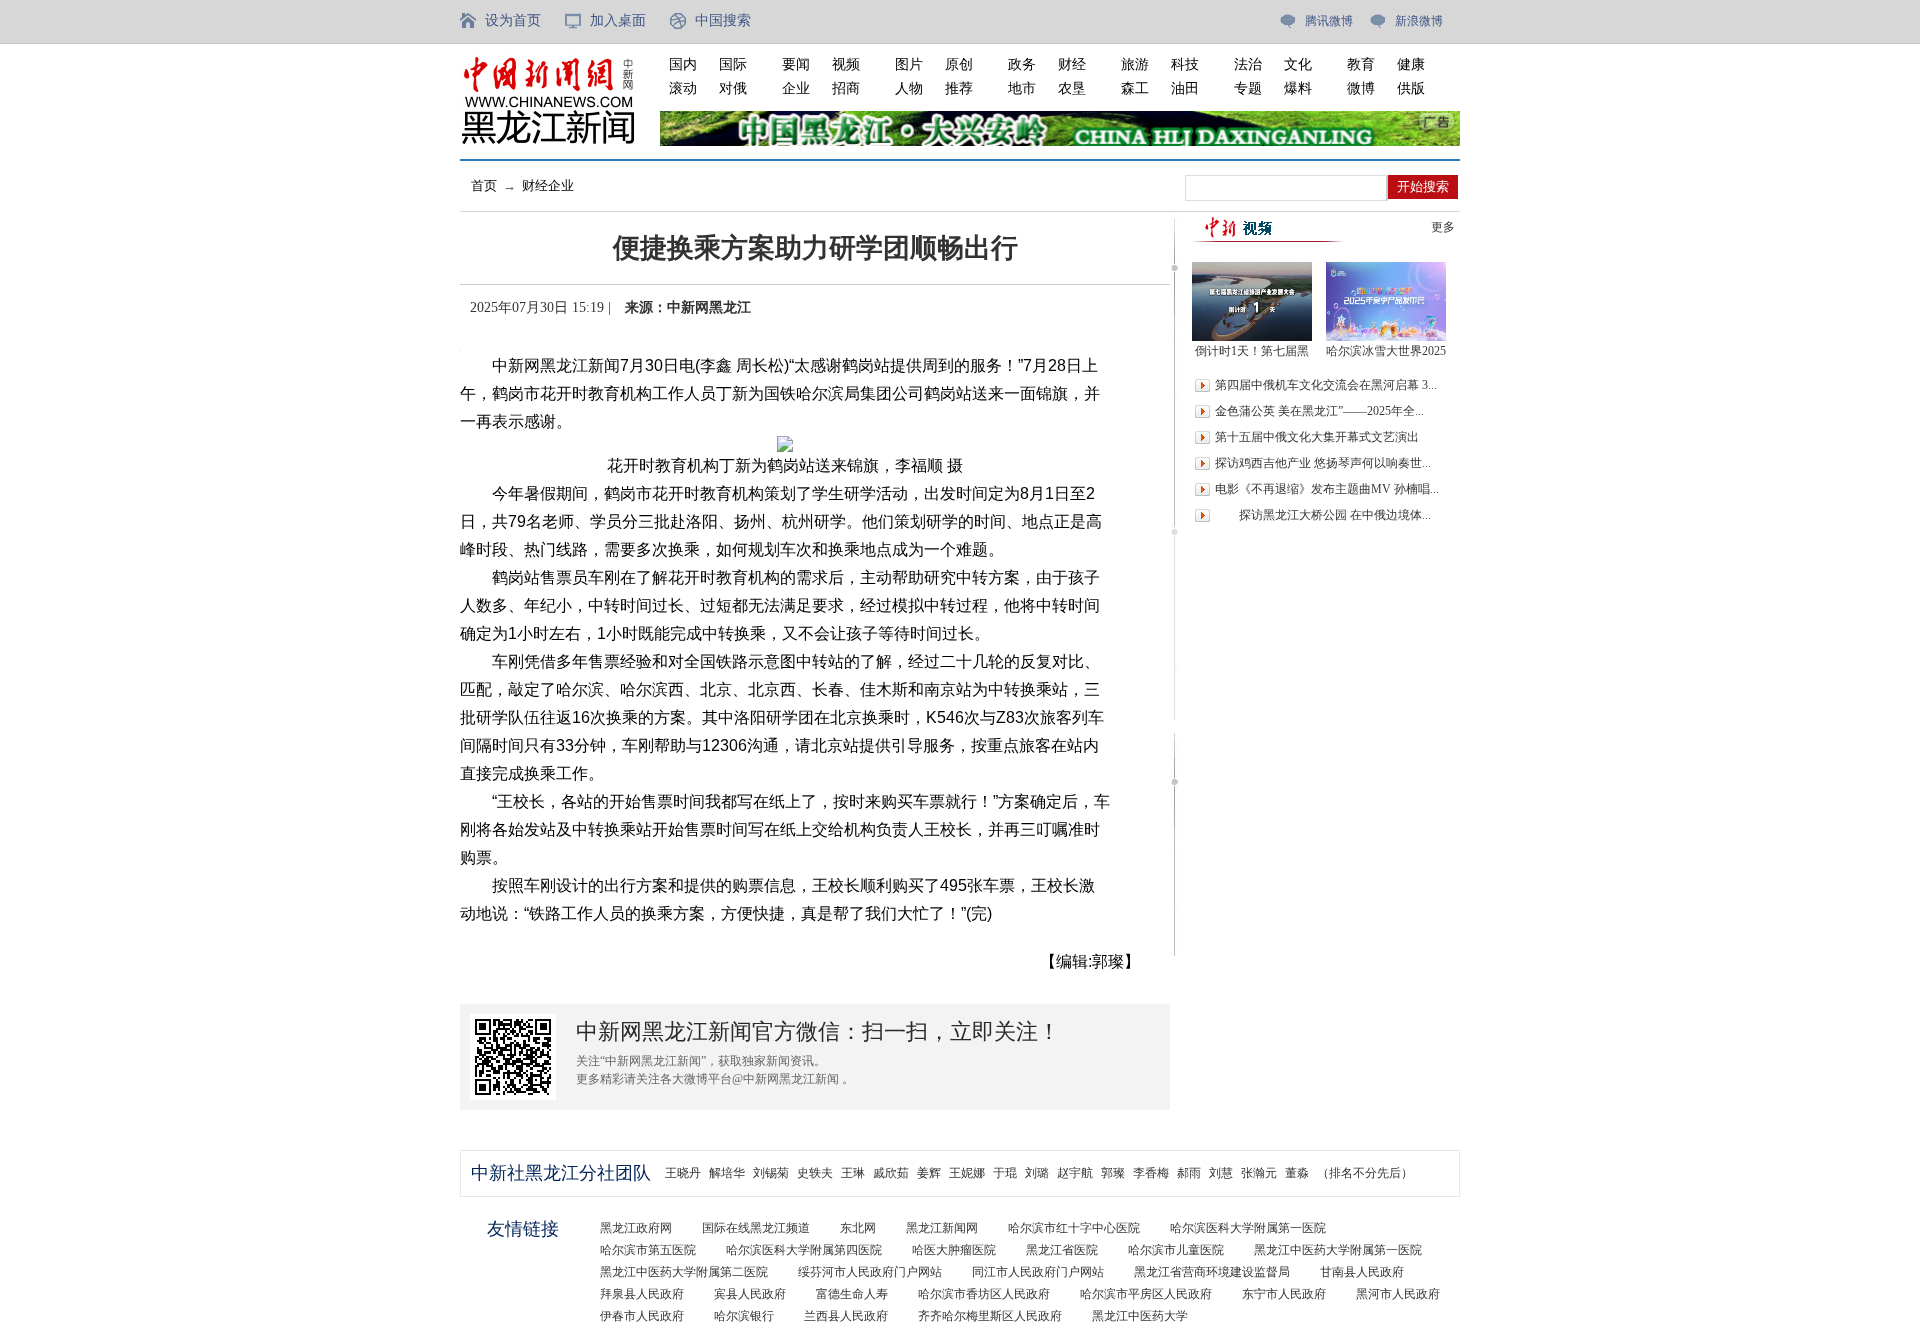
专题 (1248, 88)
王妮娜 (967, 1173)
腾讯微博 (1329, 21)
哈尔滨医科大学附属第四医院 (804, 1250)
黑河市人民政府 (1398, 1294)
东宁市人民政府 (1284, 1294)
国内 (683, 64)
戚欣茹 (891, 1173)
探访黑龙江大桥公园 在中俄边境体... (1323, 515)
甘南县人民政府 (1362, 1272)
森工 (1135, 88)
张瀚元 (1259, 1173)
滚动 (683, 88)
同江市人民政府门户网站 (1038, 1272)
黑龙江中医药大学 (1140, 1316)
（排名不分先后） (1365, 1173)
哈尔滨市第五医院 (648, 1250)
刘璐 (1037, 1173)
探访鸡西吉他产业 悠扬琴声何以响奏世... (1323, 463)
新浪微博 (1419, 21)
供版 (1411, 88)
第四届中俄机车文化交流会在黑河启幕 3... (1326, 385)
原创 (959, 64)
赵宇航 (1075, 1173)
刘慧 (1221, 1173)
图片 (909, 64)
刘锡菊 (771, 1173)
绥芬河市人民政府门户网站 (870, 1272)
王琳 (853, 1173)
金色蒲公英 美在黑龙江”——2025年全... (1319, 411)
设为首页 (513, 20)
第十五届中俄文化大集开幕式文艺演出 (1317, 437)
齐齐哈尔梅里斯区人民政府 (990, 1316)
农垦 (1072, 88)
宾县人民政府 (750, 1294)
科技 (1185, 64)
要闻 (796, 64)
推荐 (959, 88)
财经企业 (548, 185)
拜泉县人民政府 (642, 1294)
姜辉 (929, 1173)
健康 (1411, 64)
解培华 (727, 1173)
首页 (484, 185)
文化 (1298, 64)
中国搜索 (723, 20)
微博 (1361, 88)
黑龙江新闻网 (942, 1228)
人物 (909, 88)
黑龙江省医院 (1062, 1250)
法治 (1248, 64)
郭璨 (1113, 1173)
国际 (733, 64)
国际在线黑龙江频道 (756, 1228)
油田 (1185, 88)
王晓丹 (683, 1173)
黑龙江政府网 (636, 1228)
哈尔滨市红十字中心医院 (1074, 1228)
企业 (796, 88)
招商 (846, 88)
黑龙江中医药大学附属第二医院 (684, 1272)
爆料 (1298, 88)
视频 (846, 64)
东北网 (858, 1228)
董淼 (1297, 1173)
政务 (1022, 64)
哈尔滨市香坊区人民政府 (984, 1294)
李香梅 (1151, 1173)
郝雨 (1189, 1173)
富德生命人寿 (852, 1294)
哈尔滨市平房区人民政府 (1146, 1294)
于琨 (1005, 1173)
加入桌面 (618, 20)
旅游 (1135, 64)
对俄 (733, 88)
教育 (1361, 64)
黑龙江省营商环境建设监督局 (1212, 1272)
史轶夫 (815, 1173)
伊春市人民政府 (642, 1316)
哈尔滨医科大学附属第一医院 (1248, 1228)
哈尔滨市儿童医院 (1176, 1250)
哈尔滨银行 (744, 1316)
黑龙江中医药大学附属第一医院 (1338, 1250)
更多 (1443, 227)
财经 (1072, 64)
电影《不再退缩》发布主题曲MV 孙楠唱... (1327, 489)
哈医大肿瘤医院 (954, 1250)
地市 (1022, 88)
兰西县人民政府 (846, 1316)
